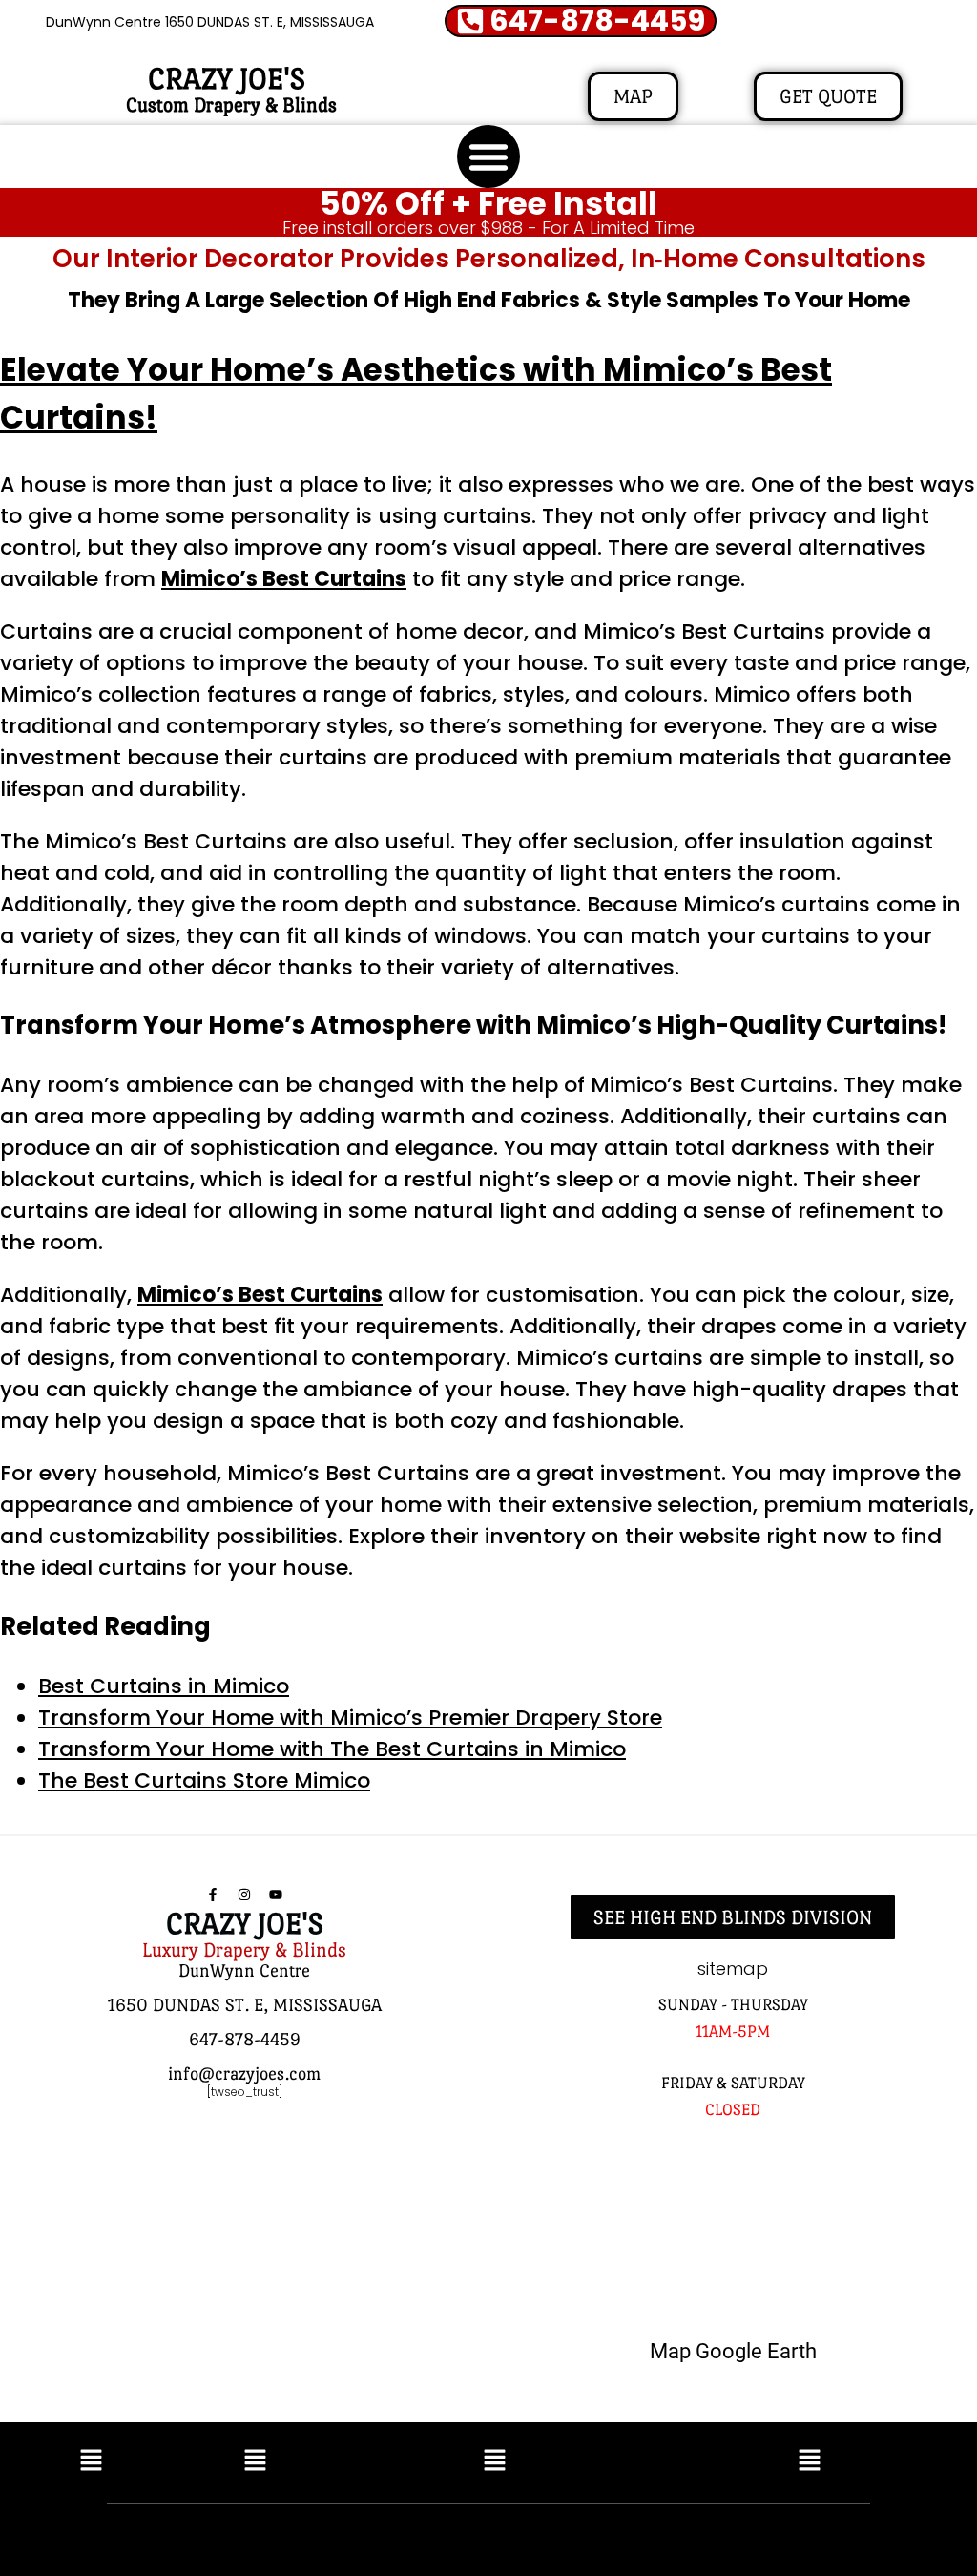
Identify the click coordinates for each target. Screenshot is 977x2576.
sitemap (733, 1969)
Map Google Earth (733, 2351)
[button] (488, 157)
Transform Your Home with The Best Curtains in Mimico (332, 1749)
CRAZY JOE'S (227, 79)
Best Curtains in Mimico (164, 1686)
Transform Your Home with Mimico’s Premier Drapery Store (350, 1717)
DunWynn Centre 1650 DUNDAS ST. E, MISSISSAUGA (210, 22)
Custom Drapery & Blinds (231, 105)
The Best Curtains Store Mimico (204, 1780)
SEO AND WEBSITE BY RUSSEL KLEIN (693, 2535)
